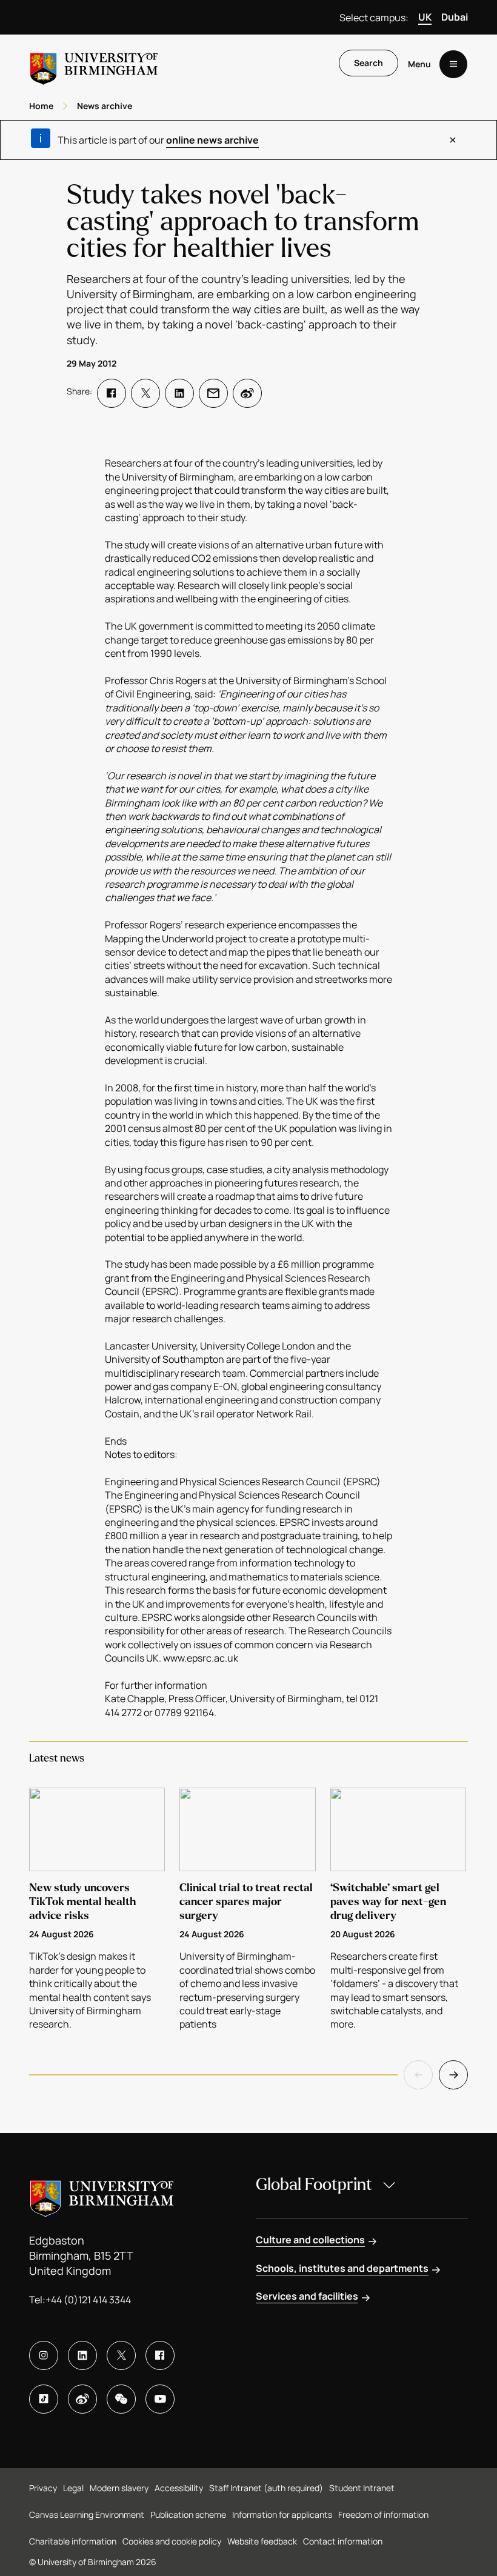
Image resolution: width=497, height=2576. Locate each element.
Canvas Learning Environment (87, 2514)
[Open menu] (453, 64)
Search (369, 63)
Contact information (343, 2541)
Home (41, 106)
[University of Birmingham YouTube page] (160, 2399)
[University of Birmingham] (94, 64)
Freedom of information (383, 2514)
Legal (73, 2488)
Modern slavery (119, 2488)
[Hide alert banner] (453, 140)
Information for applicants (282, 2514)
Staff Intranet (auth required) (266, 2488)
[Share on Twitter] (145, 393)
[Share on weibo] (247, 393)
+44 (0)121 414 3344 (88, 2300)
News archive (105, 106)
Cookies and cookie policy (172, 2541)
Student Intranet (362, 2488)
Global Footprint (314, 2185)
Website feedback (262, 2541)
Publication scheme (188, 2514)
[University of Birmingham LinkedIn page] (82, 2355)
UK (425, 17)
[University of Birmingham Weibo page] (82, 2399)
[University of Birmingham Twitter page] (121, 2355)
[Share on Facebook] (112, 393)
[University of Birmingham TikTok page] (44, 2399)
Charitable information (73, 2541)
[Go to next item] (453, 2075)
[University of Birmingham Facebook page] (160, 2355)
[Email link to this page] (213, 393)
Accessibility (179, 2488)
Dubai (455, 17)
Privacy (43, 2488)
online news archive (212, 140)
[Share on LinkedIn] (179, 393)
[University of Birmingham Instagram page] (44, 2355)
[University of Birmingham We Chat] (121, 2399)
